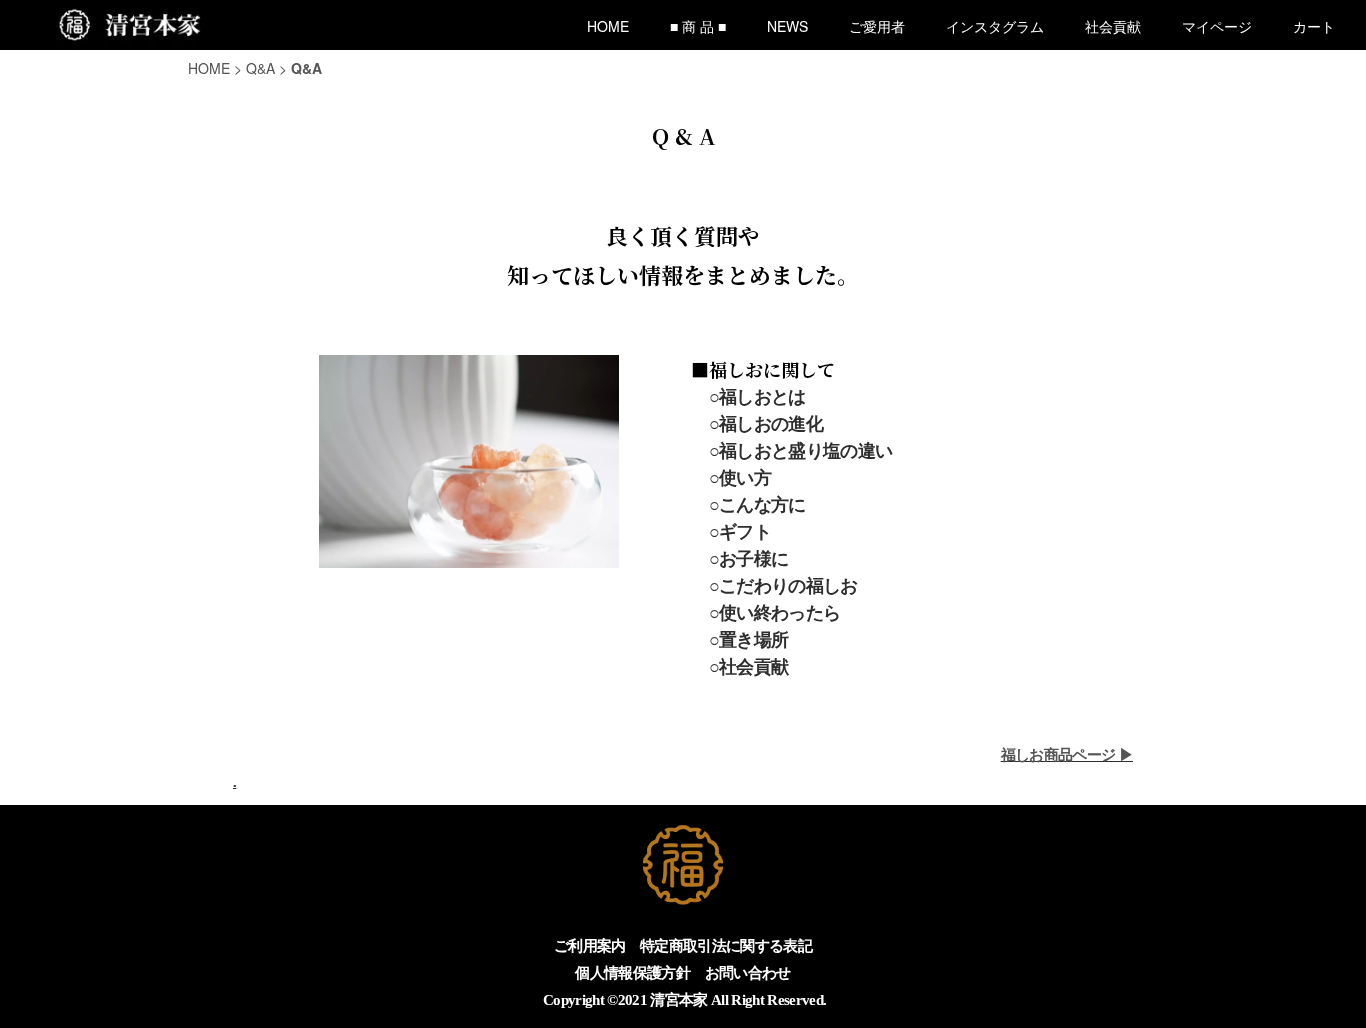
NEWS (787, 26)
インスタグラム (995, 26)
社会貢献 (1113, 26)
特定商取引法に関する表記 (726, 945)
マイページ (1217, 26)
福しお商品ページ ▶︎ (1067, 754)
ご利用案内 (590, 945)
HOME (608, 26)
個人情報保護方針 (632, 972)
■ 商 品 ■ (698, 26)
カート (1314, 26)
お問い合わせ (748, 972)
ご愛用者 (877, 26)
